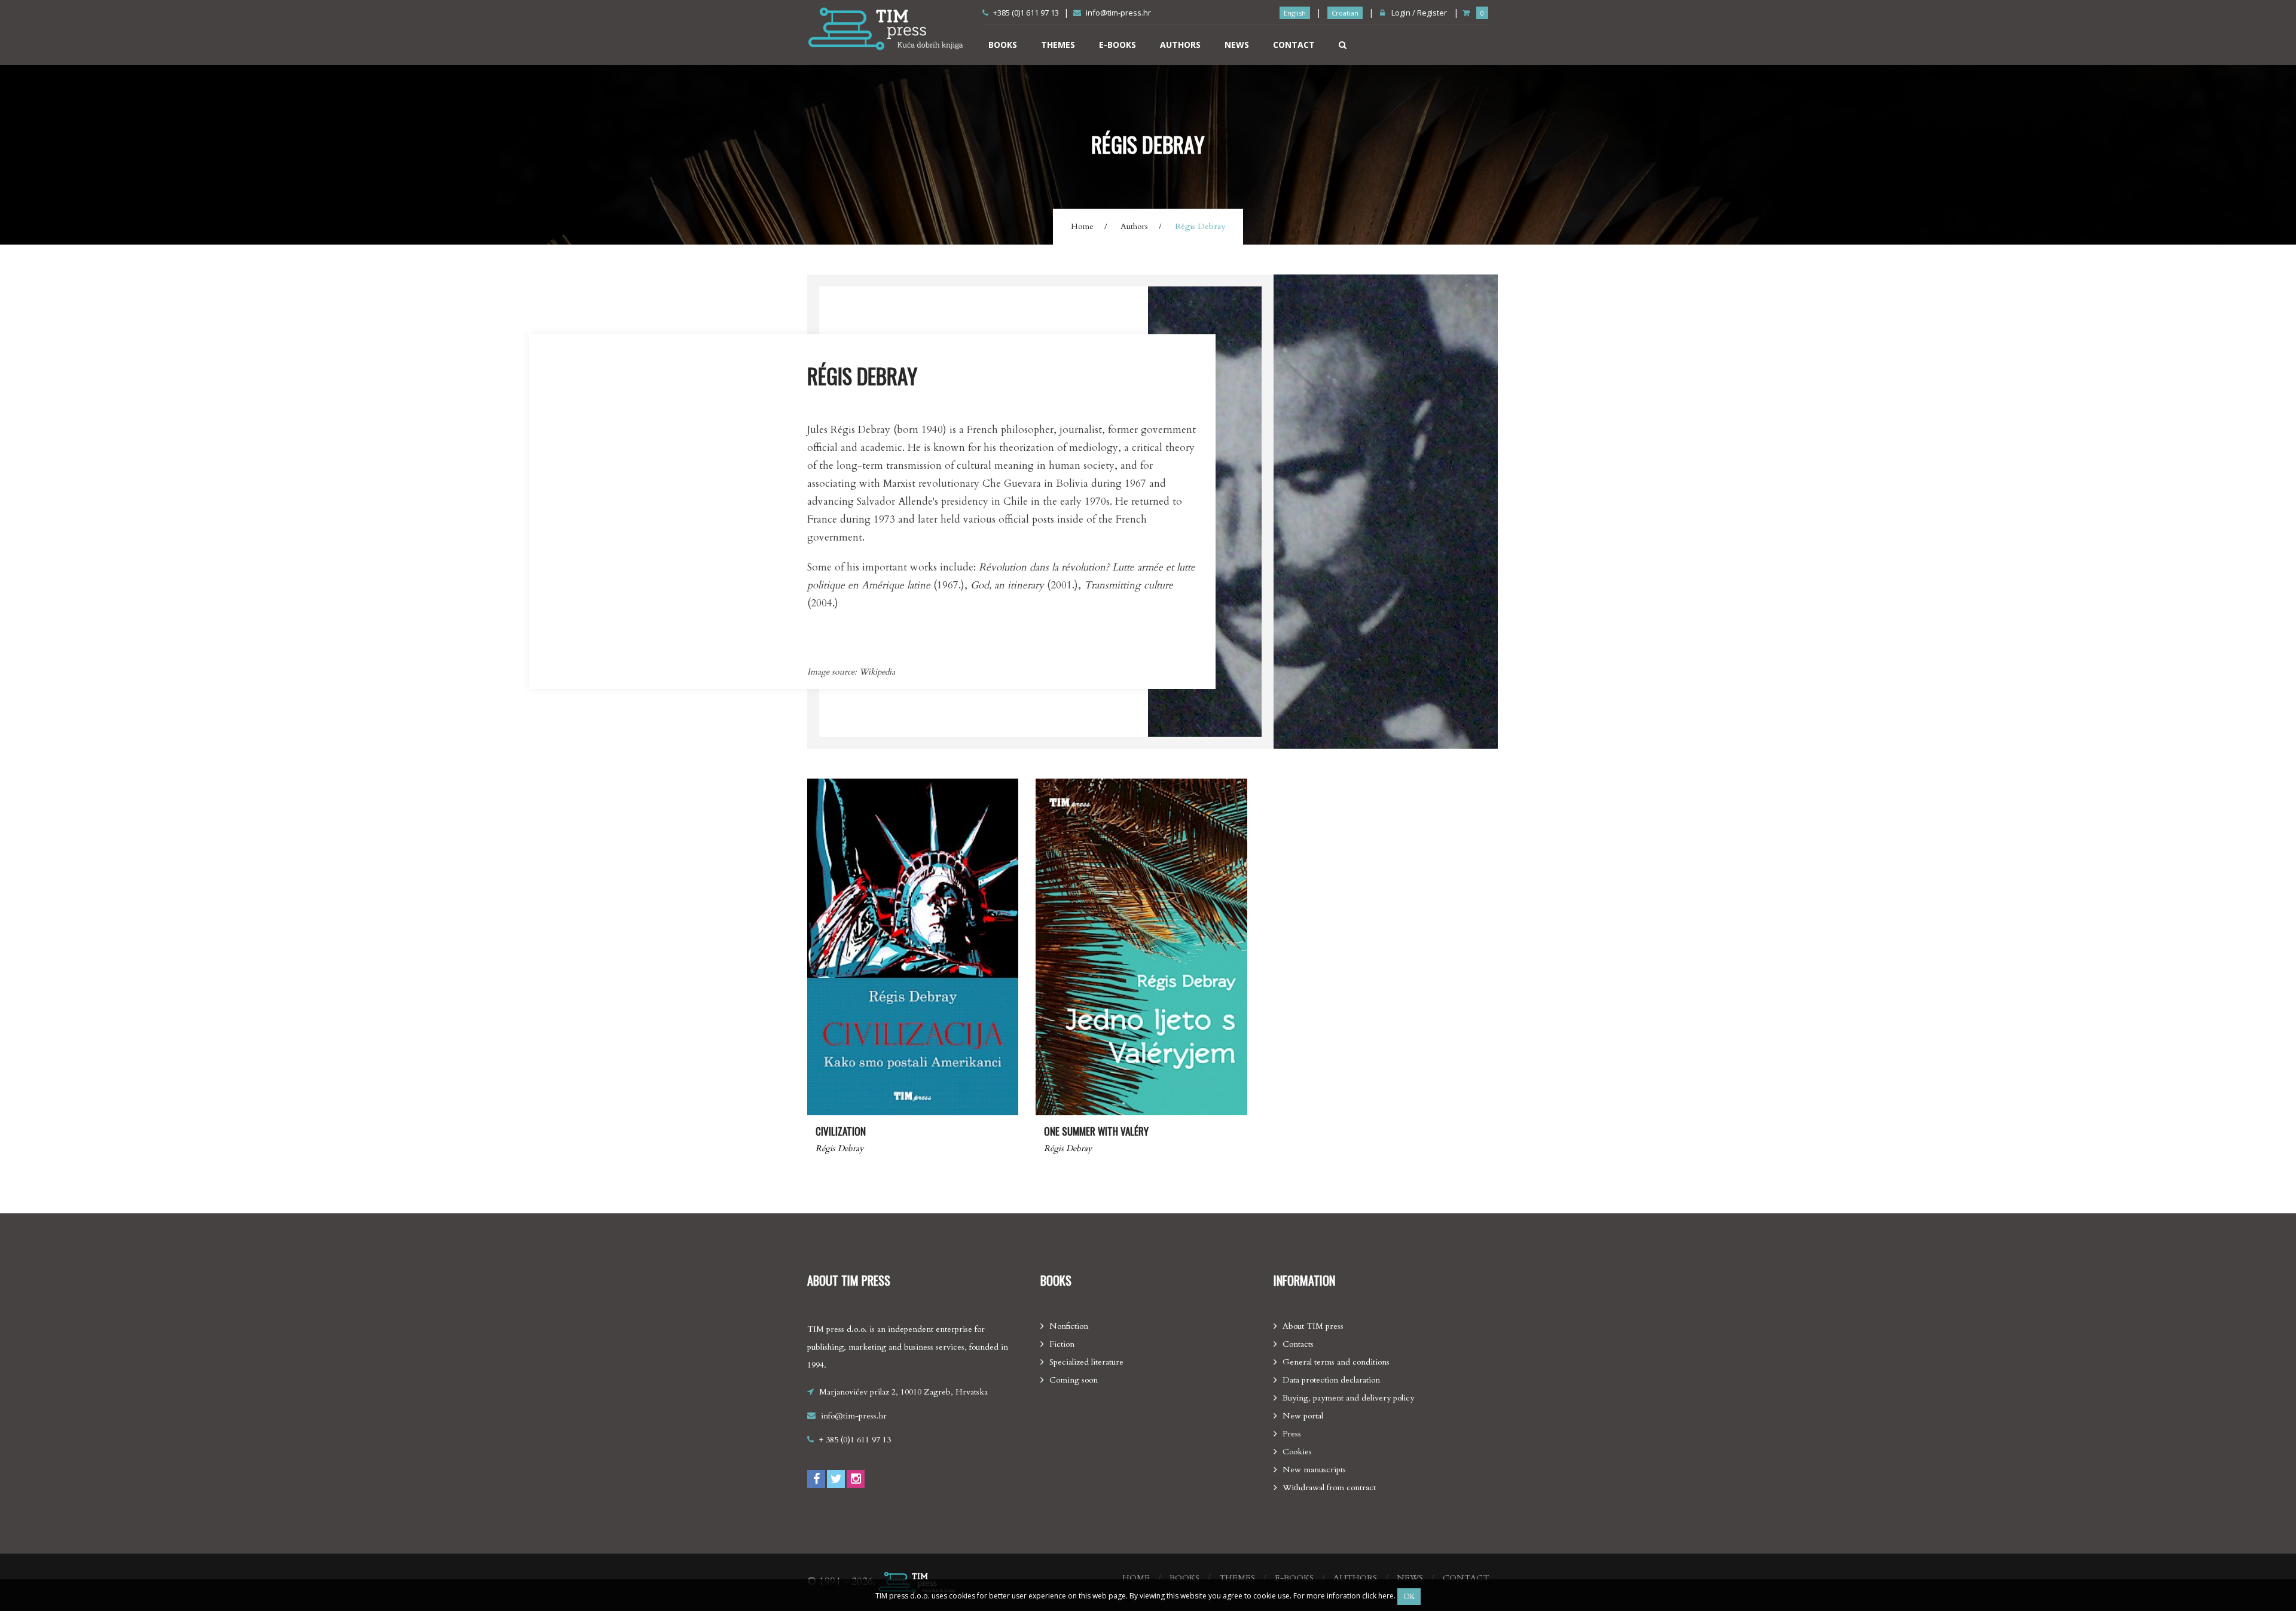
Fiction (1062, 1344)
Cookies (1297, 1452)
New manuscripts (1314, 1470)
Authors (1180, 45)
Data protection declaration (1331, 1380)
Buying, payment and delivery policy (1348, 1398)
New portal (1303, 1416)
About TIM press (1313, 1326)
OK (1409, 1597)
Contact (1294, 45)
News (1237, 45)
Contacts (1298, 1344)
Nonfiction (1069, 1326)
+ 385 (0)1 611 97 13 (855, 1440)
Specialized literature (1086, 1362)
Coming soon (1074, 1380)
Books (1003, 45)
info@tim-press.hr (1118, 13)
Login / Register (1418, 13)
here (1386, 1596)
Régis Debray (839, 1148)
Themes (1058, 45)
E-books (1118, 45)
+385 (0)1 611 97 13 (1026, 13)
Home (1082, 226)
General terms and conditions (1336, 1362)
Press (1292, 1434)
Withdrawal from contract (1329, 1488)
